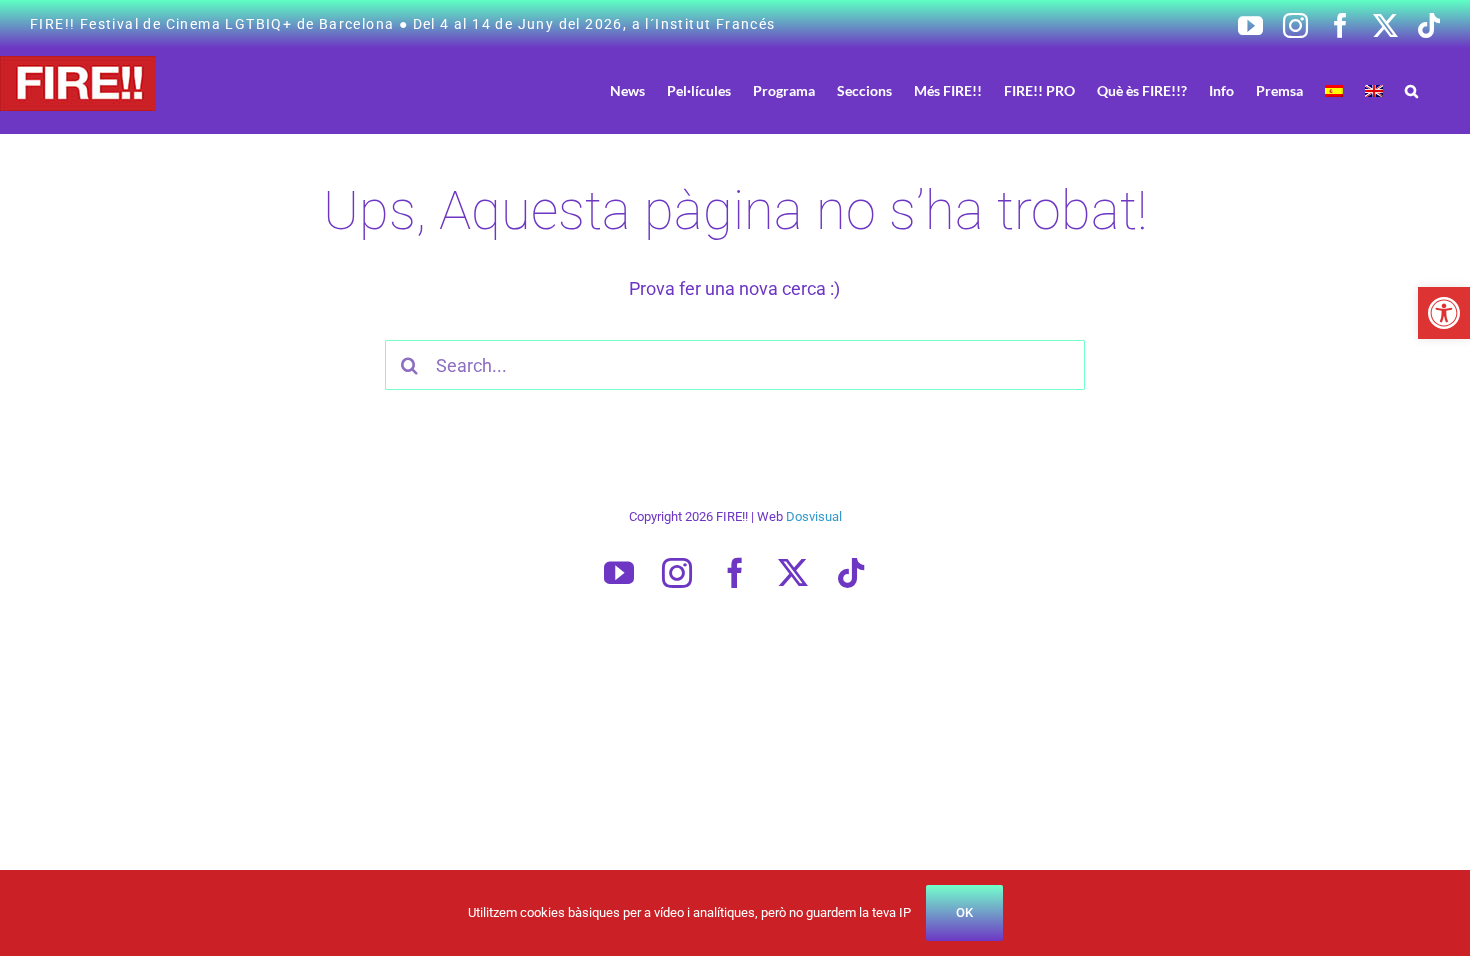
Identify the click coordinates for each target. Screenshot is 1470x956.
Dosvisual (814, 516)
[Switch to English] (1374, 90)
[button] (1444, 313)
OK (964, 912)
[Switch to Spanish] (1334, 90)
